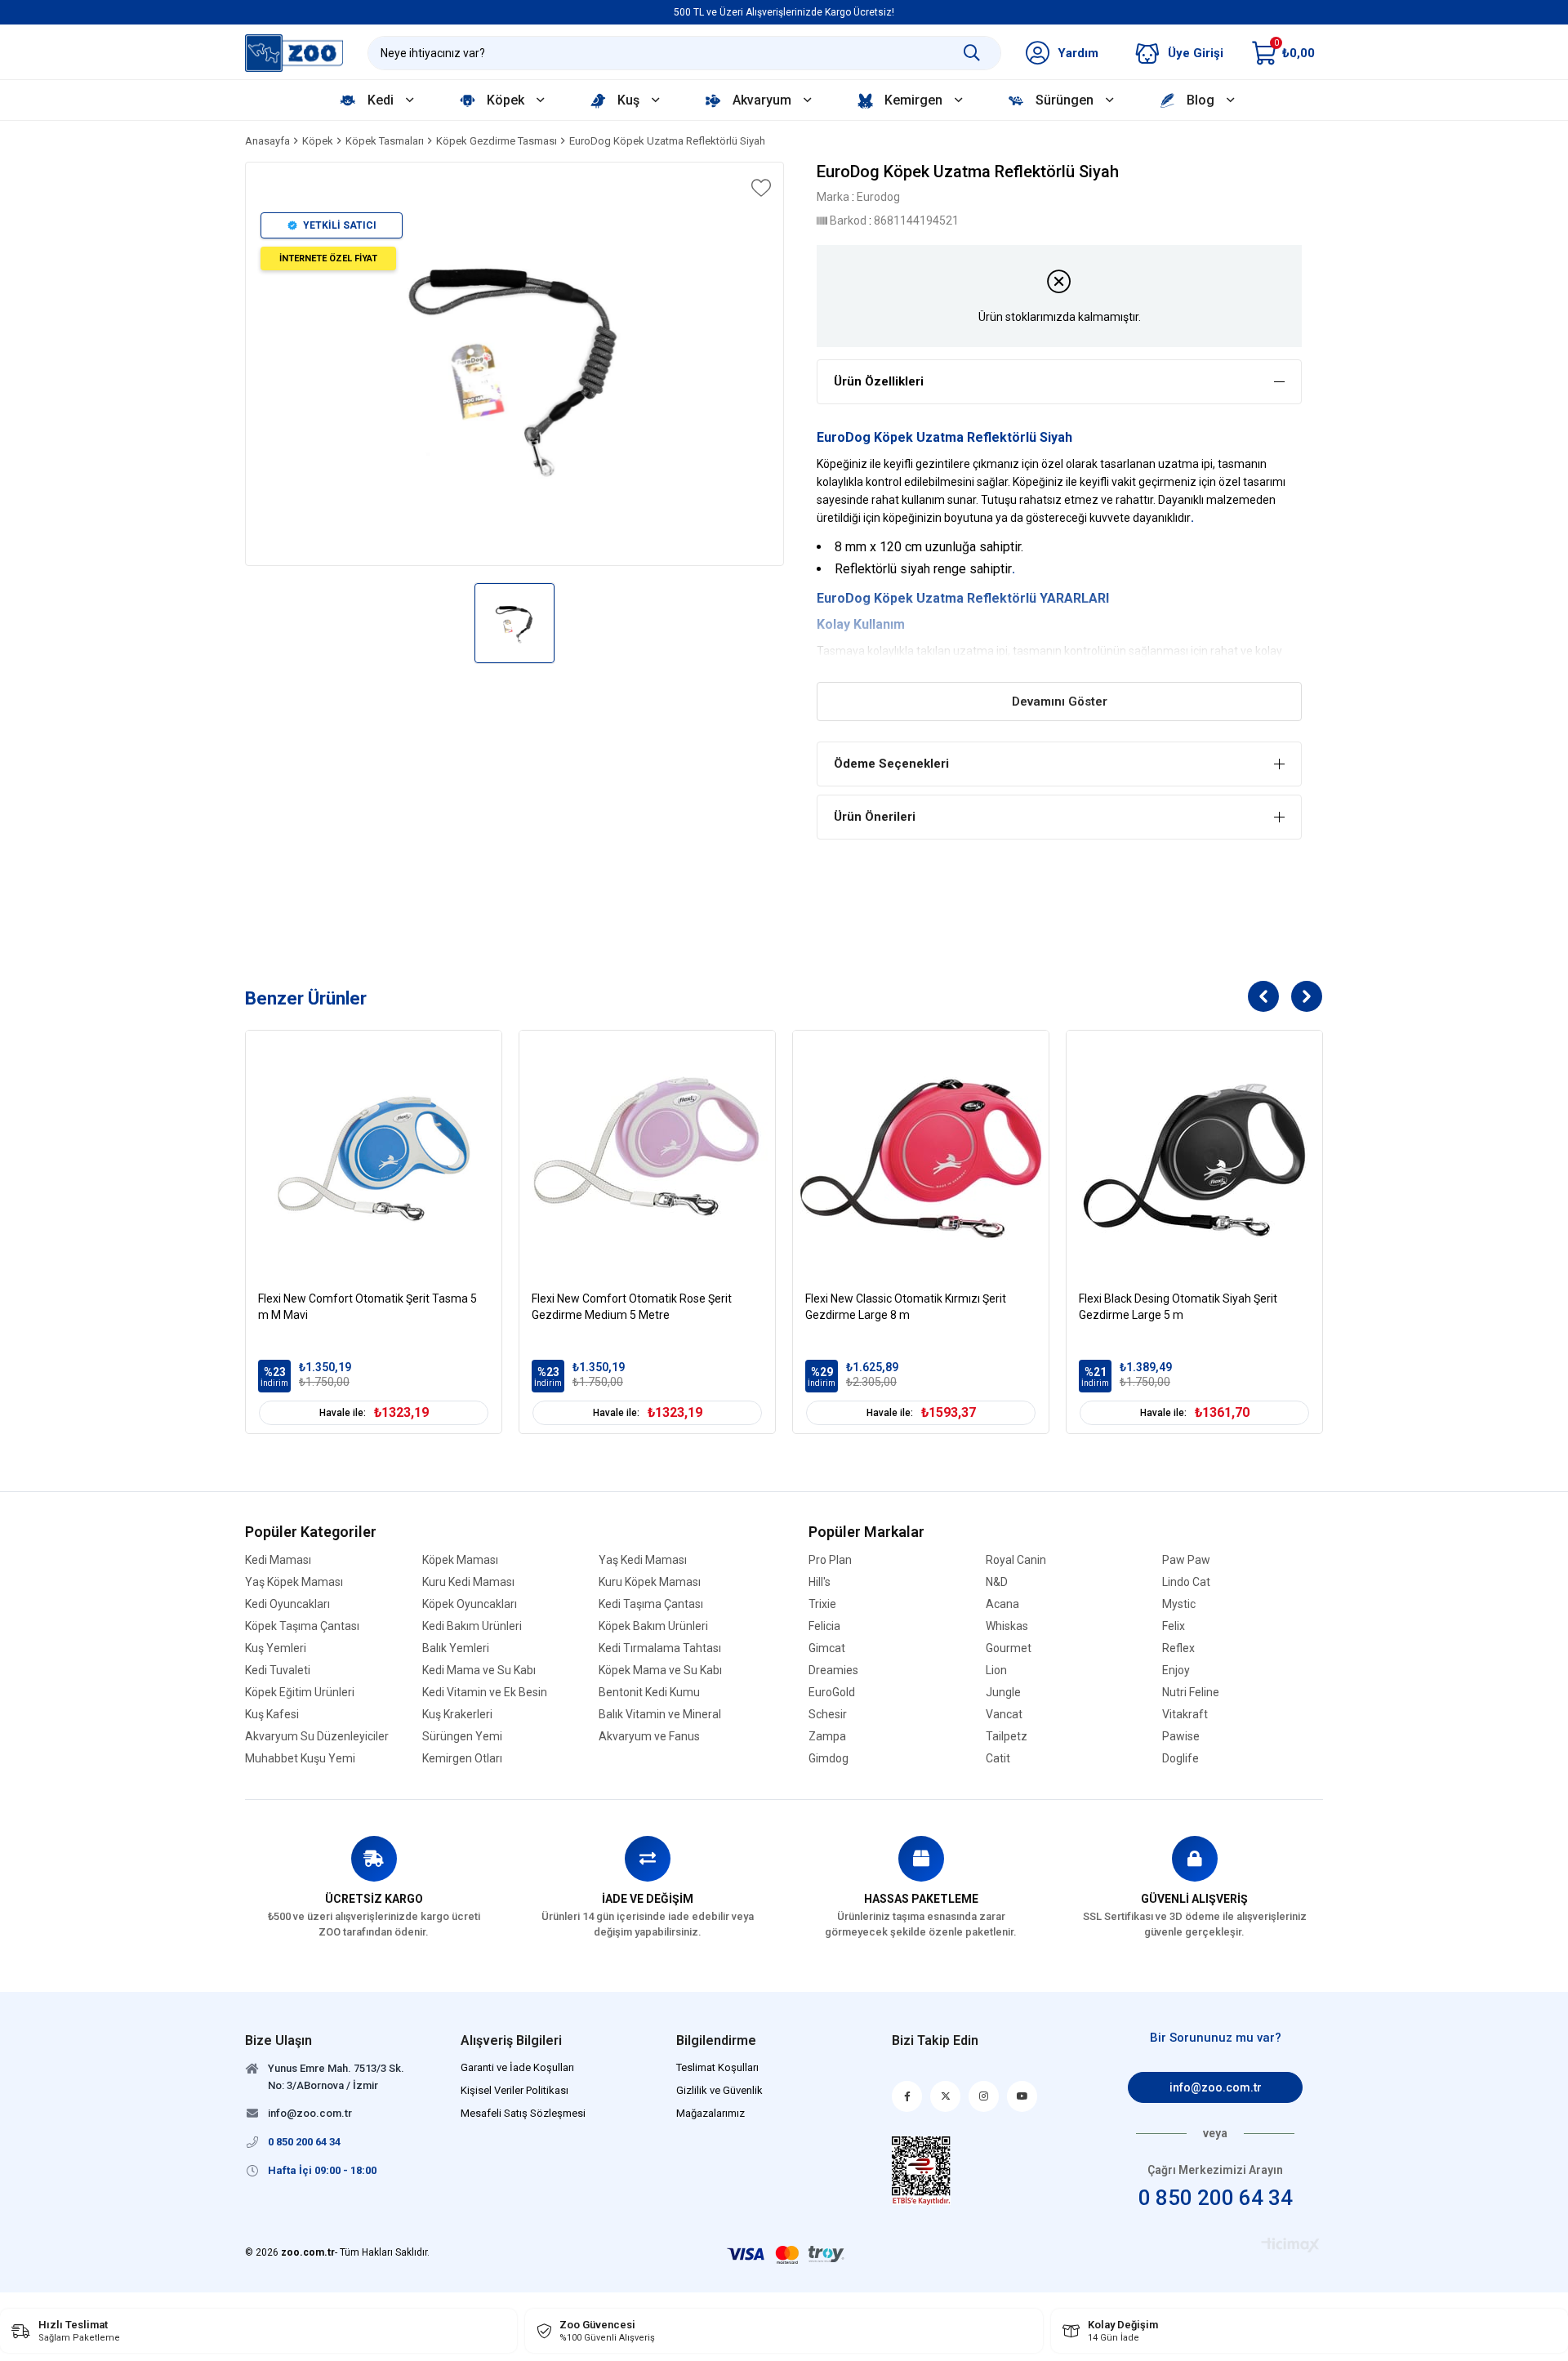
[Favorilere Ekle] (759, 188)
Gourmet (1009, 1648)
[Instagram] (984, 2096)
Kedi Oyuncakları (287, 1604)
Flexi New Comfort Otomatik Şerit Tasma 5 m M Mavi (367, 1307)
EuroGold (832, 1693)
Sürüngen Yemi (462, 1737)
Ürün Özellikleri (879, 381)
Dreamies (833, 1671)
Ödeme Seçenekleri (891, 764)
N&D (997, 1582)
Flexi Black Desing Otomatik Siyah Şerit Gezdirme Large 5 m (1178, 1307)
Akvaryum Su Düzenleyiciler (317, 1737)
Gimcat (827, 1648)
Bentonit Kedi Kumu (649, 1693)
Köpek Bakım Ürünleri (653, 1626)
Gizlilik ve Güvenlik (719, 2090)
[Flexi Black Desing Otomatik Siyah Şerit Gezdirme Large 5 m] (1194, 1158)
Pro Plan (830, 1560)
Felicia (824, 1626)
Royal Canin (1016, 1560)
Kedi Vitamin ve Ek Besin (485, 1693)
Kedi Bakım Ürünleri (472, 1626)
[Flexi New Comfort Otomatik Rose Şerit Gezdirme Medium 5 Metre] (647, 1158)
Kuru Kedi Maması (468, 1582)
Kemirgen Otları (462, 1759)
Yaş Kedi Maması (643, 1560)
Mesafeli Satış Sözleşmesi (523, 2113)
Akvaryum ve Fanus (649, 1737)
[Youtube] (1022, 2096)
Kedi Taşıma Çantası (651, 1604)
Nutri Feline (1191, 1693)
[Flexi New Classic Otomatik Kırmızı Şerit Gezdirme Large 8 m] (921, 1158)
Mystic (1179, 1604)
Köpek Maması (460, 1560)
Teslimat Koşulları (717, 2067)
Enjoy (1176, 1671)
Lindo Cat (1186, 1582)
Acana (1002, 1604)
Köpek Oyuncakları (470, 1604)
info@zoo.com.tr (1216, 2087)
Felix (1174, 1626)
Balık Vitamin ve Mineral (660, 1715)
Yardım (1078, 53)
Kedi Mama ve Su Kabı (479, 1671)
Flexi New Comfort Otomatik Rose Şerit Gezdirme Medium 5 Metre (632, 1307)
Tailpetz (1007, 1737)
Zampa (827, 1737)
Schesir (828, 1715)
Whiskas (1007, 1626)
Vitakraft (1185, 1715)
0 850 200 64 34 (1216, 2198)
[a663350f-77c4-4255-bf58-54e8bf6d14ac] (922, 2171)
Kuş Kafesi (272, 1715)
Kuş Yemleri (276, 1648)
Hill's (820, 1582)
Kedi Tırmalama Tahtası (660, 1648)
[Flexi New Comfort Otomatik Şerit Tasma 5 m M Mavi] (374, 1158)
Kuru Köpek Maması (650, 1582)
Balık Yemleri (456, 1648)
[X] (945, 2096)
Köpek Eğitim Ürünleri (300, 1693)
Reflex (1178, 1648)
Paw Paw (1186, 1560)
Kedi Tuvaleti (278, 1671)
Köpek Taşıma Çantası (302, 1626)
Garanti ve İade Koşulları (517, 2067)
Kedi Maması (278, 1560)
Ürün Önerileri (875, 817)
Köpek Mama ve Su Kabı (660, 1671)
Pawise (1181, 1737)
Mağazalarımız (710, 2113)
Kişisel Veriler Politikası (514, 2090)
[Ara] (972, 53)
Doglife (1180, 1759)
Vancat (1004, 1715)
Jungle (1003, 1693)
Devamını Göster (1060, 702)
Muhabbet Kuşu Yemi (300, 1759)
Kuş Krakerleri (457, 1715)
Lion (996, 1671)
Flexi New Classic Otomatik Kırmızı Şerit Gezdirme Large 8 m (906, 1307)
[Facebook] (907, 2096)
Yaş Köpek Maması (294, 1582)
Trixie (822, 1604)
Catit (998, 1759)
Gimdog (829, 1759)
